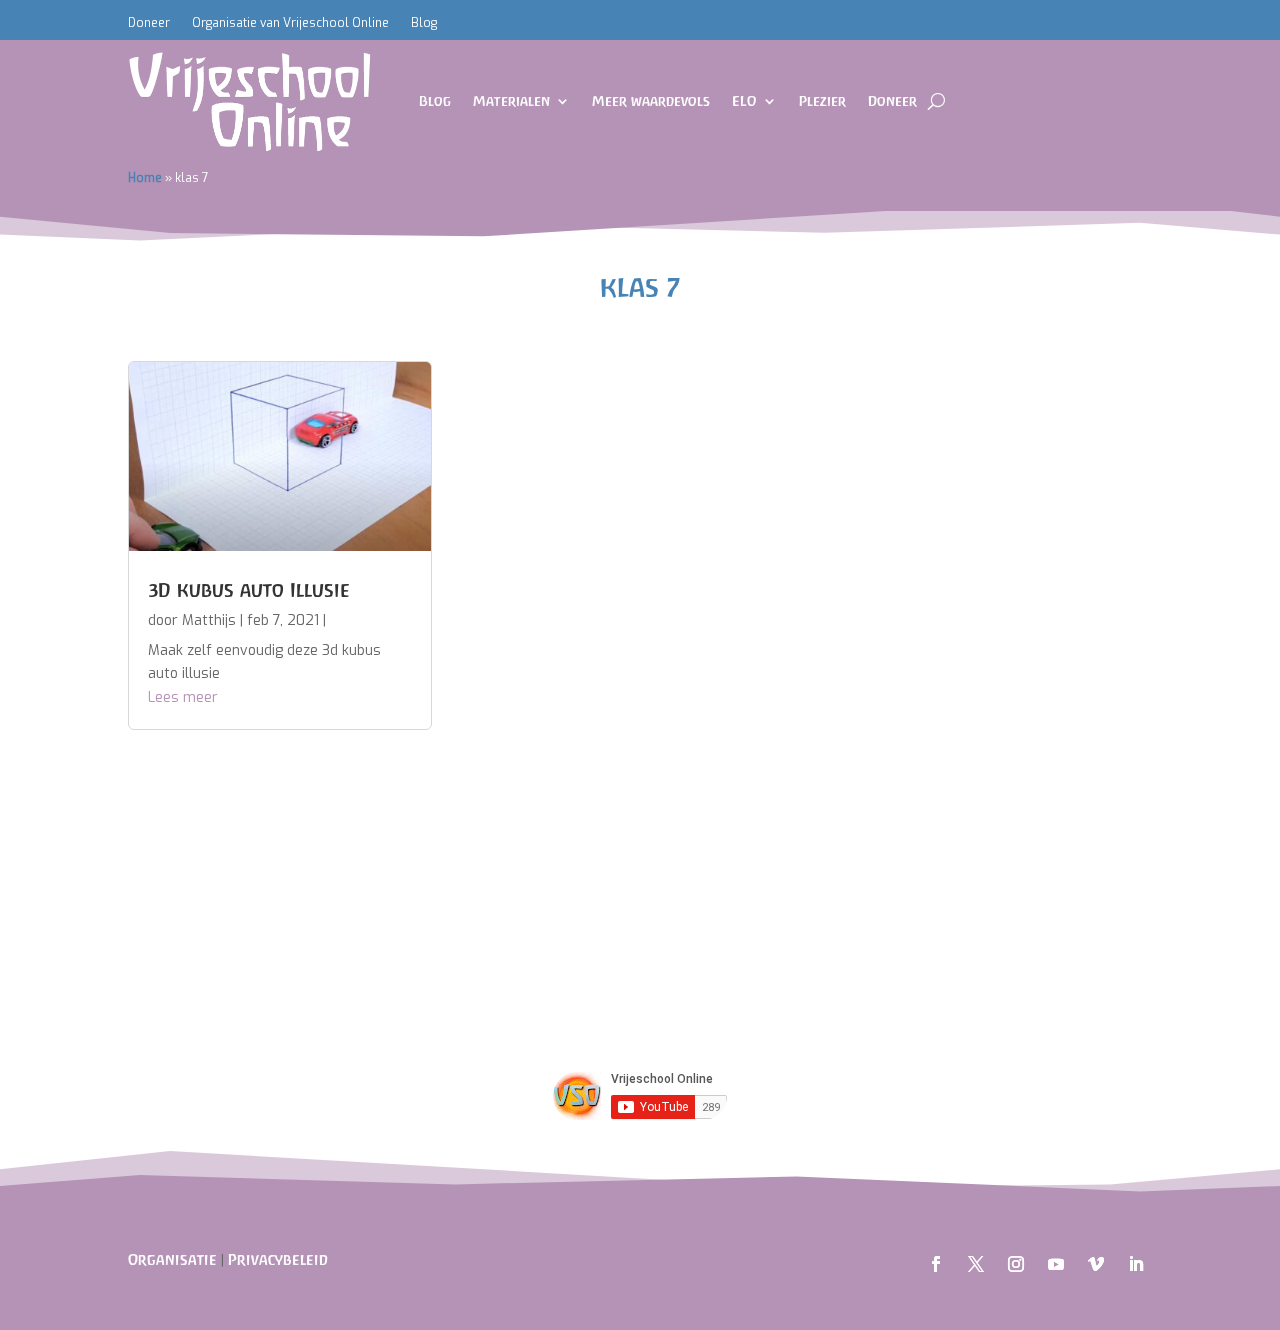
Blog (424, 23)
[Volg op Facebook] (936, 1264)
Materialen (511, 101)
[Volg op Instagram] (1016, 1264)
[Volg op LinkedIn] (1136, 1264)
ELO (744, 101)
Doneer (149, 23)
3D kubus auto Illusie (249, 590)
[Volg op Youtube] (1056, 1264)
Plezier (822, 101)
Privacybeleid (278, 1259)
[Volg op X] (976, 1264)
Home (145, 178)
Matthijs (209, 620)
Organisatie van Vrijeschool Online (290, 23)
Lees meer (183, 697)
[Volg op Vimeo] (1096, 1264)
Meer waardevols (651, 101)
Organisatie (172, 1259)
